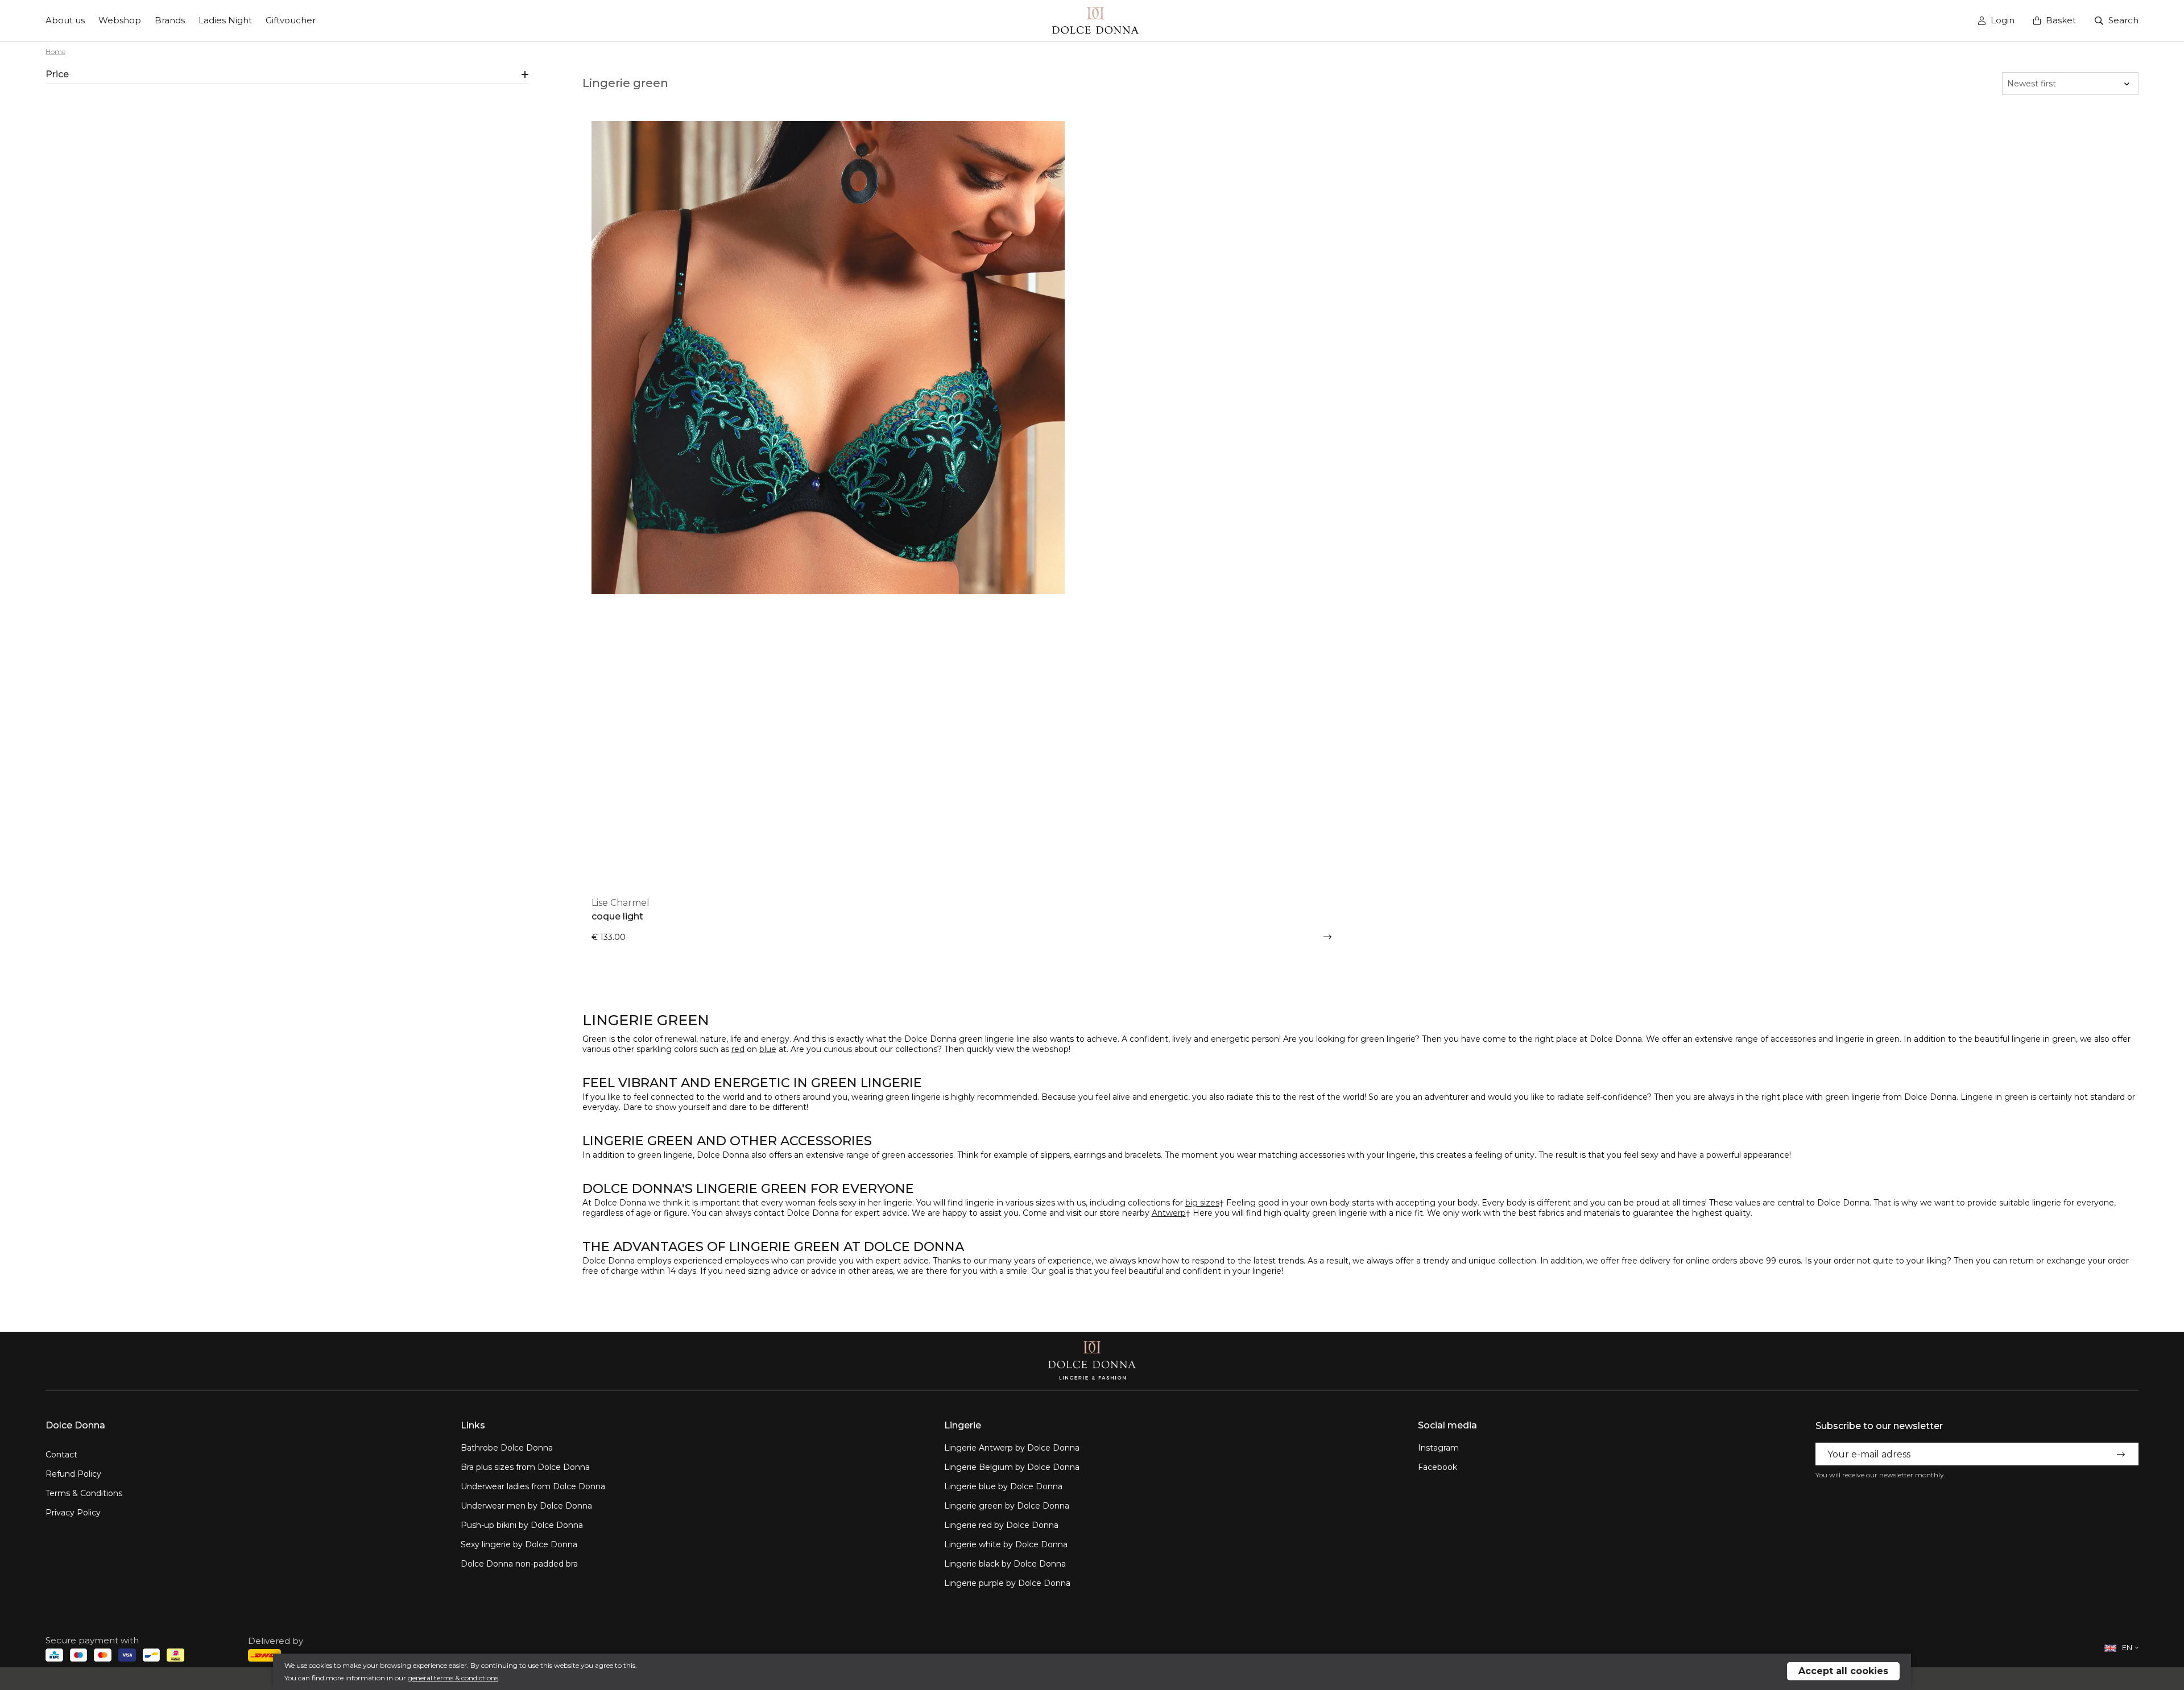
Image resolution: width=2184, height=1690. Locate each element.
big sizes (1202, 1203)
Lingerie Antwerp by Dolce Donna (1012, 1448)
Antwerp (1169, 1213)
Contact (61, 1455)
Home (55, 51)
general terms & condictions (453, 1678)
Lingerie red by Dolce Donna (1001, 1525)
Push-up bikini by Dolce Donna (522, 1525)
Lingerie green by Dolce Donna (1007, 1506)
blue (768, 1049)
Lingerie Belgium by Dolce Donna (1012, 1467)
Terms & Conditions (84, 1493)
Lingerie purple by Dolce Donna (1007, 1583)
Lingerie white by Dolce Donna (1006, 1544)
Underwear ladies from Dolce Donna (533, 1486)
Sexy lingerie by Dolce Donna (519, 1544)
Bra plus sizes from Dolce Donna (525, 1467)
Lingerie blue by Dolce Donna (1003, 1486)
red (738, 1049)
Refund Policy (73, 1474)
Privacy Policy (73, 1513)
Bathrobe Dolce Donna (507, 1448)
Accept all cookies (1843, 1671)
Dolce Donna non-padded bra (519, 1564)
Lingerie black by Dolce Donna (1005, 1564)
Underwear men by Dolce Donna (526, 1506)
